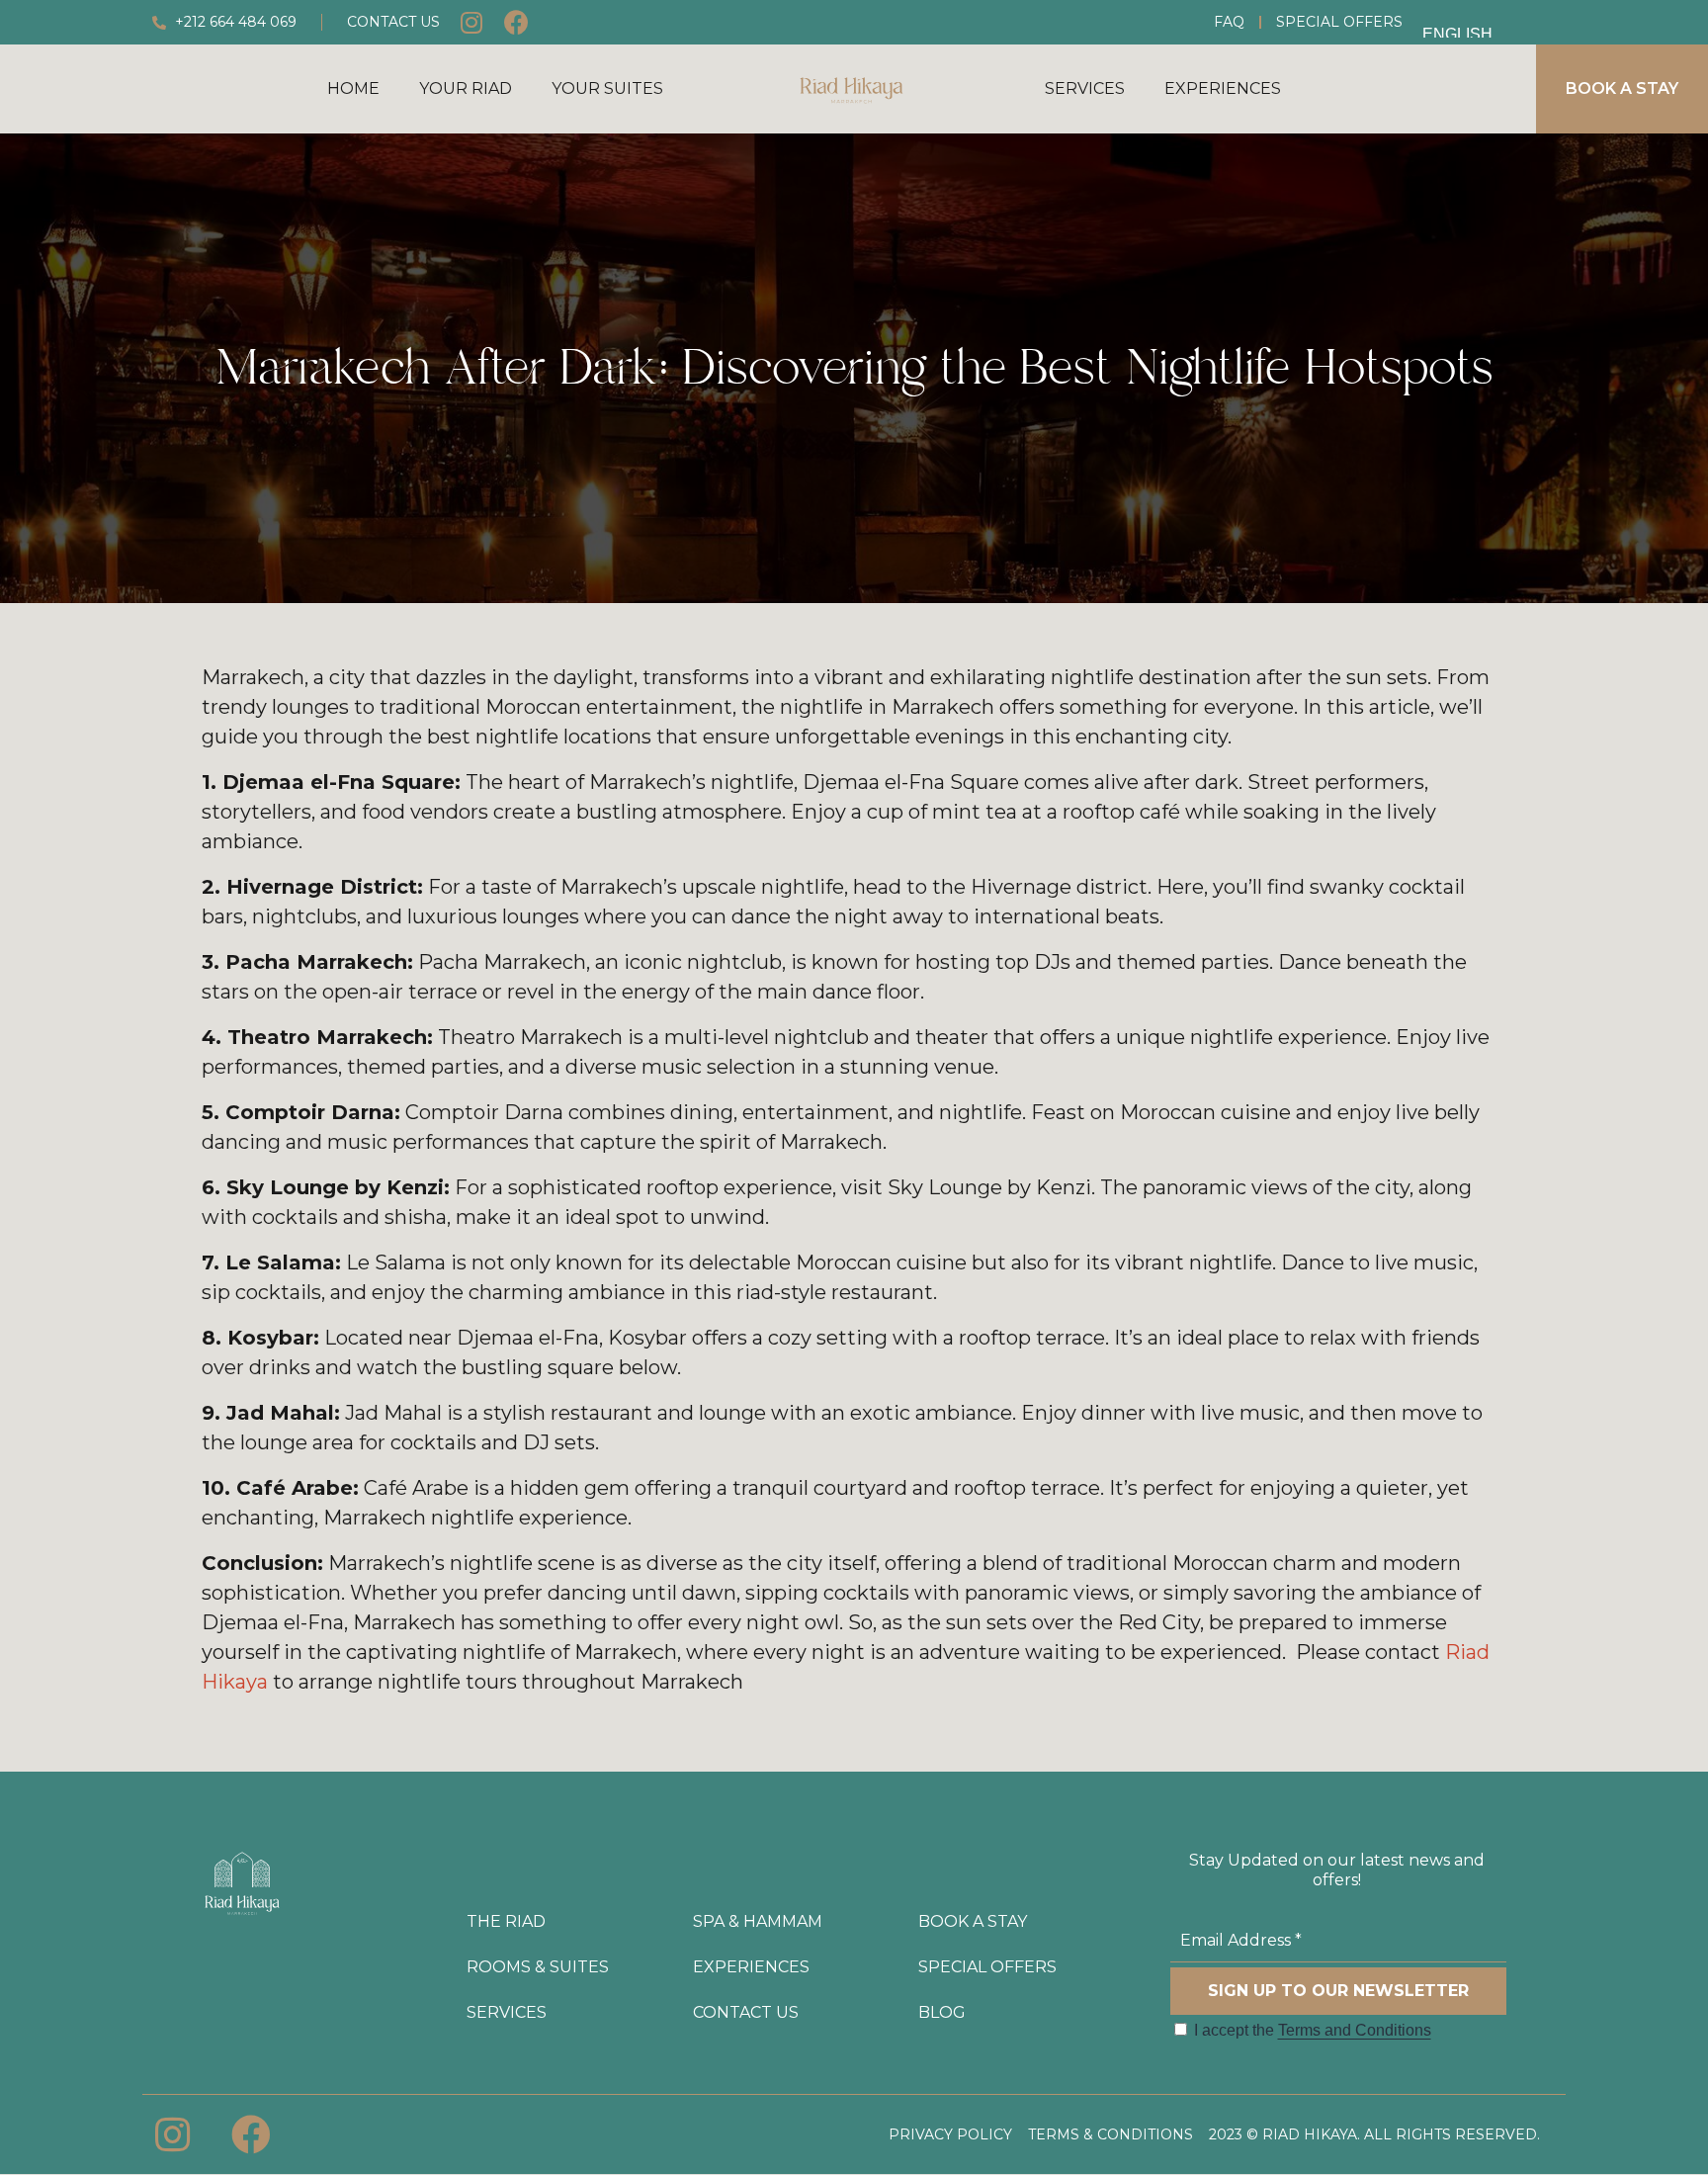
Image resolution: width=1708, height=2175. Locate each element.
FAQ (1229, 22)
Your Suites (607, 88)
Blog (942, 2012)
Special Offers (1339, 22)
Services (1085, 88)
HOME (353, 88)
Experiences (1223, 88)
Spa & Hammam (758, 1921)
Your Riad (466, 88)
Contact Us (746, 2012)
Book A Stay (973, 1921)
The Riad (506, 1921)
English (1457, 32)
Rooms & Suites (538, 1967)
